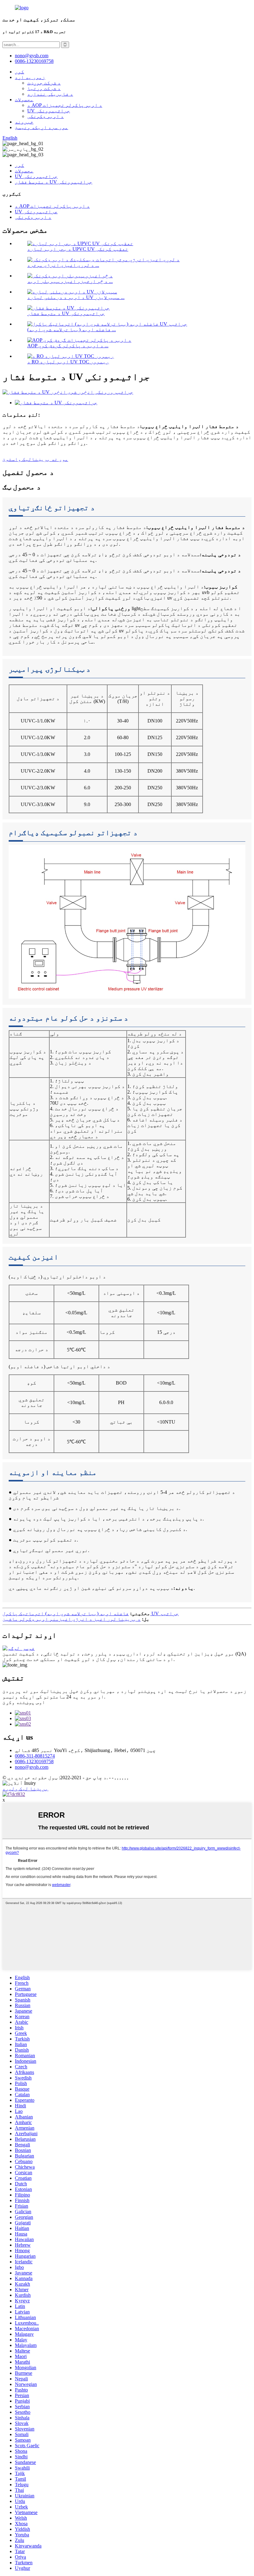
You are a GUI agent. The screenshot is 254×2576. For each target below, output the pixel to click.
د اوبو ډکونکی (46, 116)
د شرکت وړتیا (44, 88)
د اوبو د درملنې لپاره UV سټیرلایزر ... (76, 297)
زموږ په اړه (30, 77)
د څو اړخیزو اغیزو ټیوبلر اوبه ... (70, 281)
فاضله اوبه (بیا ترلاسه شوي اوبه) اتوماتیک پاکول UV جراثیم (91, 1613)
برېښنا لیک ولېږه (25, 1789)
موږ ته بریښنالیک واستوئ (35, 459)
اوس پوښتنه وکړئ (24, 1702)
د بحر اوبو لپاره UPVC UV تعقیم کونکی (78, 249)
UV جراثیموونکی (49, 111)
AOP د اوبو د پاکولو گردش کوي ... (68, 346)
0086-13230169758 (34, 61)
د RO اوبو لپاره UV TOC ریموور (68, 362)
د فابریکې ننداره (50, 94)
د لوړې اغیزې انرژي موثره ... (63, 265)
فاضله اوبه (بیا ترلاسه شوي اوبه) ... (72, 330)
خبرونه (24, 122)
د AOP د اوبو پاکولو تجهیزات (65, 105)
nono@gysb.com (32, 1767)
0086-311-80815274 (35, 1756)
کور (20, 72)
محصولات (24, 100)
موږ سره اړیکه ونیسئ (42, 127)
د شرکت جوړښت (44, 83)
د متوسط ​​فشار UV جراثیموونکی (54, 182)
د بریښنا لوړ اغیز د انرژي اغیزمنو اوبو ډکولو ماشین (72, 1619)
